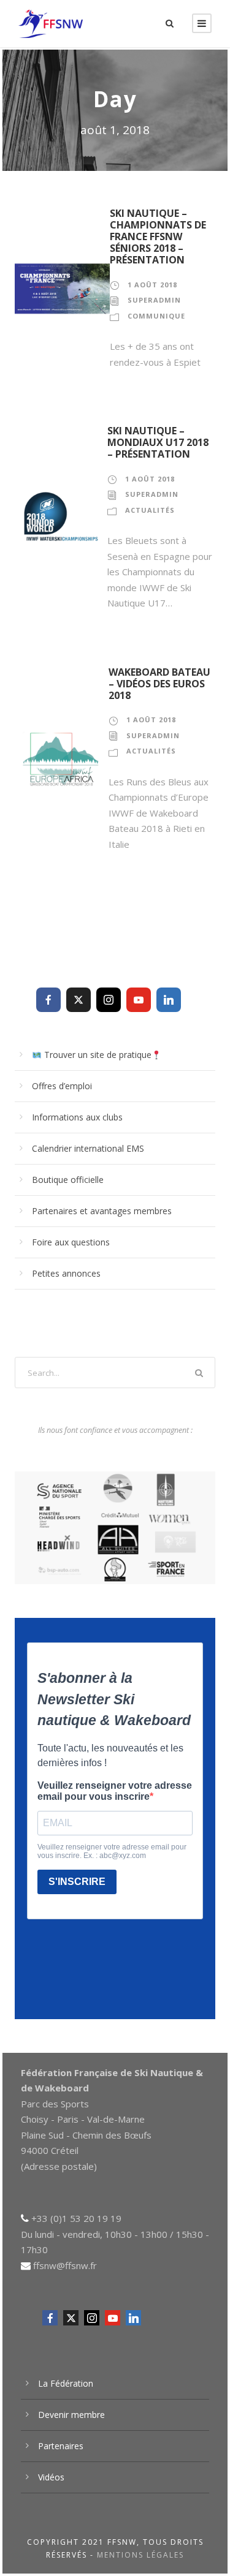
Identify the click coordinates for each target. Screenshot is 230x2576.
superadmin (154, 300)
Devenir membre (71, 2415)
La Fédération (66, 2383)
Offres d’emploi (62, 1086)
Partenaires (61, 2446)
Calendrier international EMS (88, 1148)
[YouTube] (139, 1000)
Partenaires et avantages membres (102, 1211)
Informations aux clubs (77, 1117)
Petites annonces (66, 1273)
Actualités (150, 510)
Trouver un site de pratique (97, 1055)
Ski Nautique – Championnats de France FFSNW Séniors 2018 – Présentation (158, 237)
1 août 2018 (152, 285)
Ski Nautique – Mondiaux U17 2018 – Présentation (158, 442)
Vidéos (51, 2477)
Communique (156, 316)
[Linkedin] (169, 1000)
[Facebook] (48, 1000)
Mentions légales (140, 2555)
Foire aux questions (71, 1242)
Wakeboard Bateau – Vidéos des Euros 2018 (159, 684)
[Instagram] (109, 1000)
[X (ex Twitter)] (79, 1000)
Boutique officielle (68, 1180)
